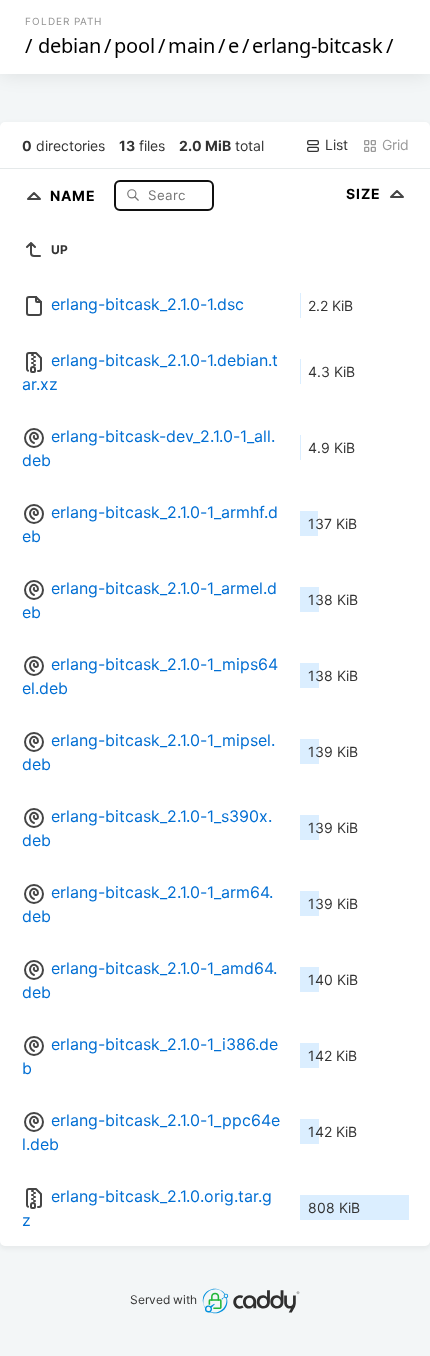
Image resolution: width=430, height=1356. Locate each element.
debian (69, 45)
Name (75, 194)
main (191, 45)
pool (134, 45)
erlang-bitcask (317, 45)
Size (365, 193)
